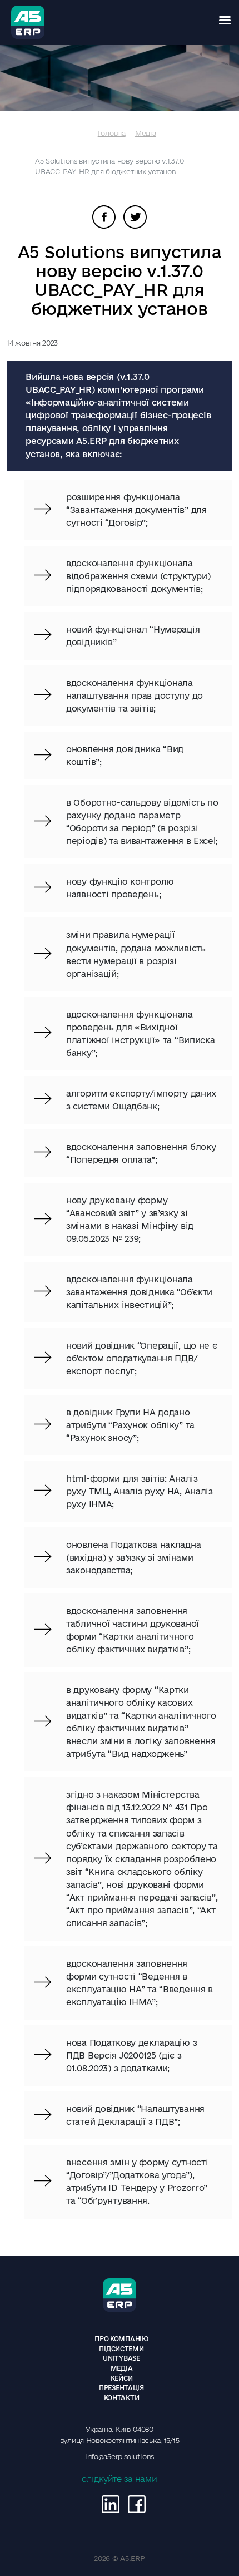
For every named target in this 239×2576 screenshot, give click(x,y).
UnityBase (121, 2358)
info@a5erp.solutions (120, 2456)
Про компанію (121, 2339)
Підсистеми (121, 2349)
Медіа (146, 133)
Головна (112, 133)
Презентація (121, 2388)
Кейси (122, 2378)
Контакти (122, 2398)
